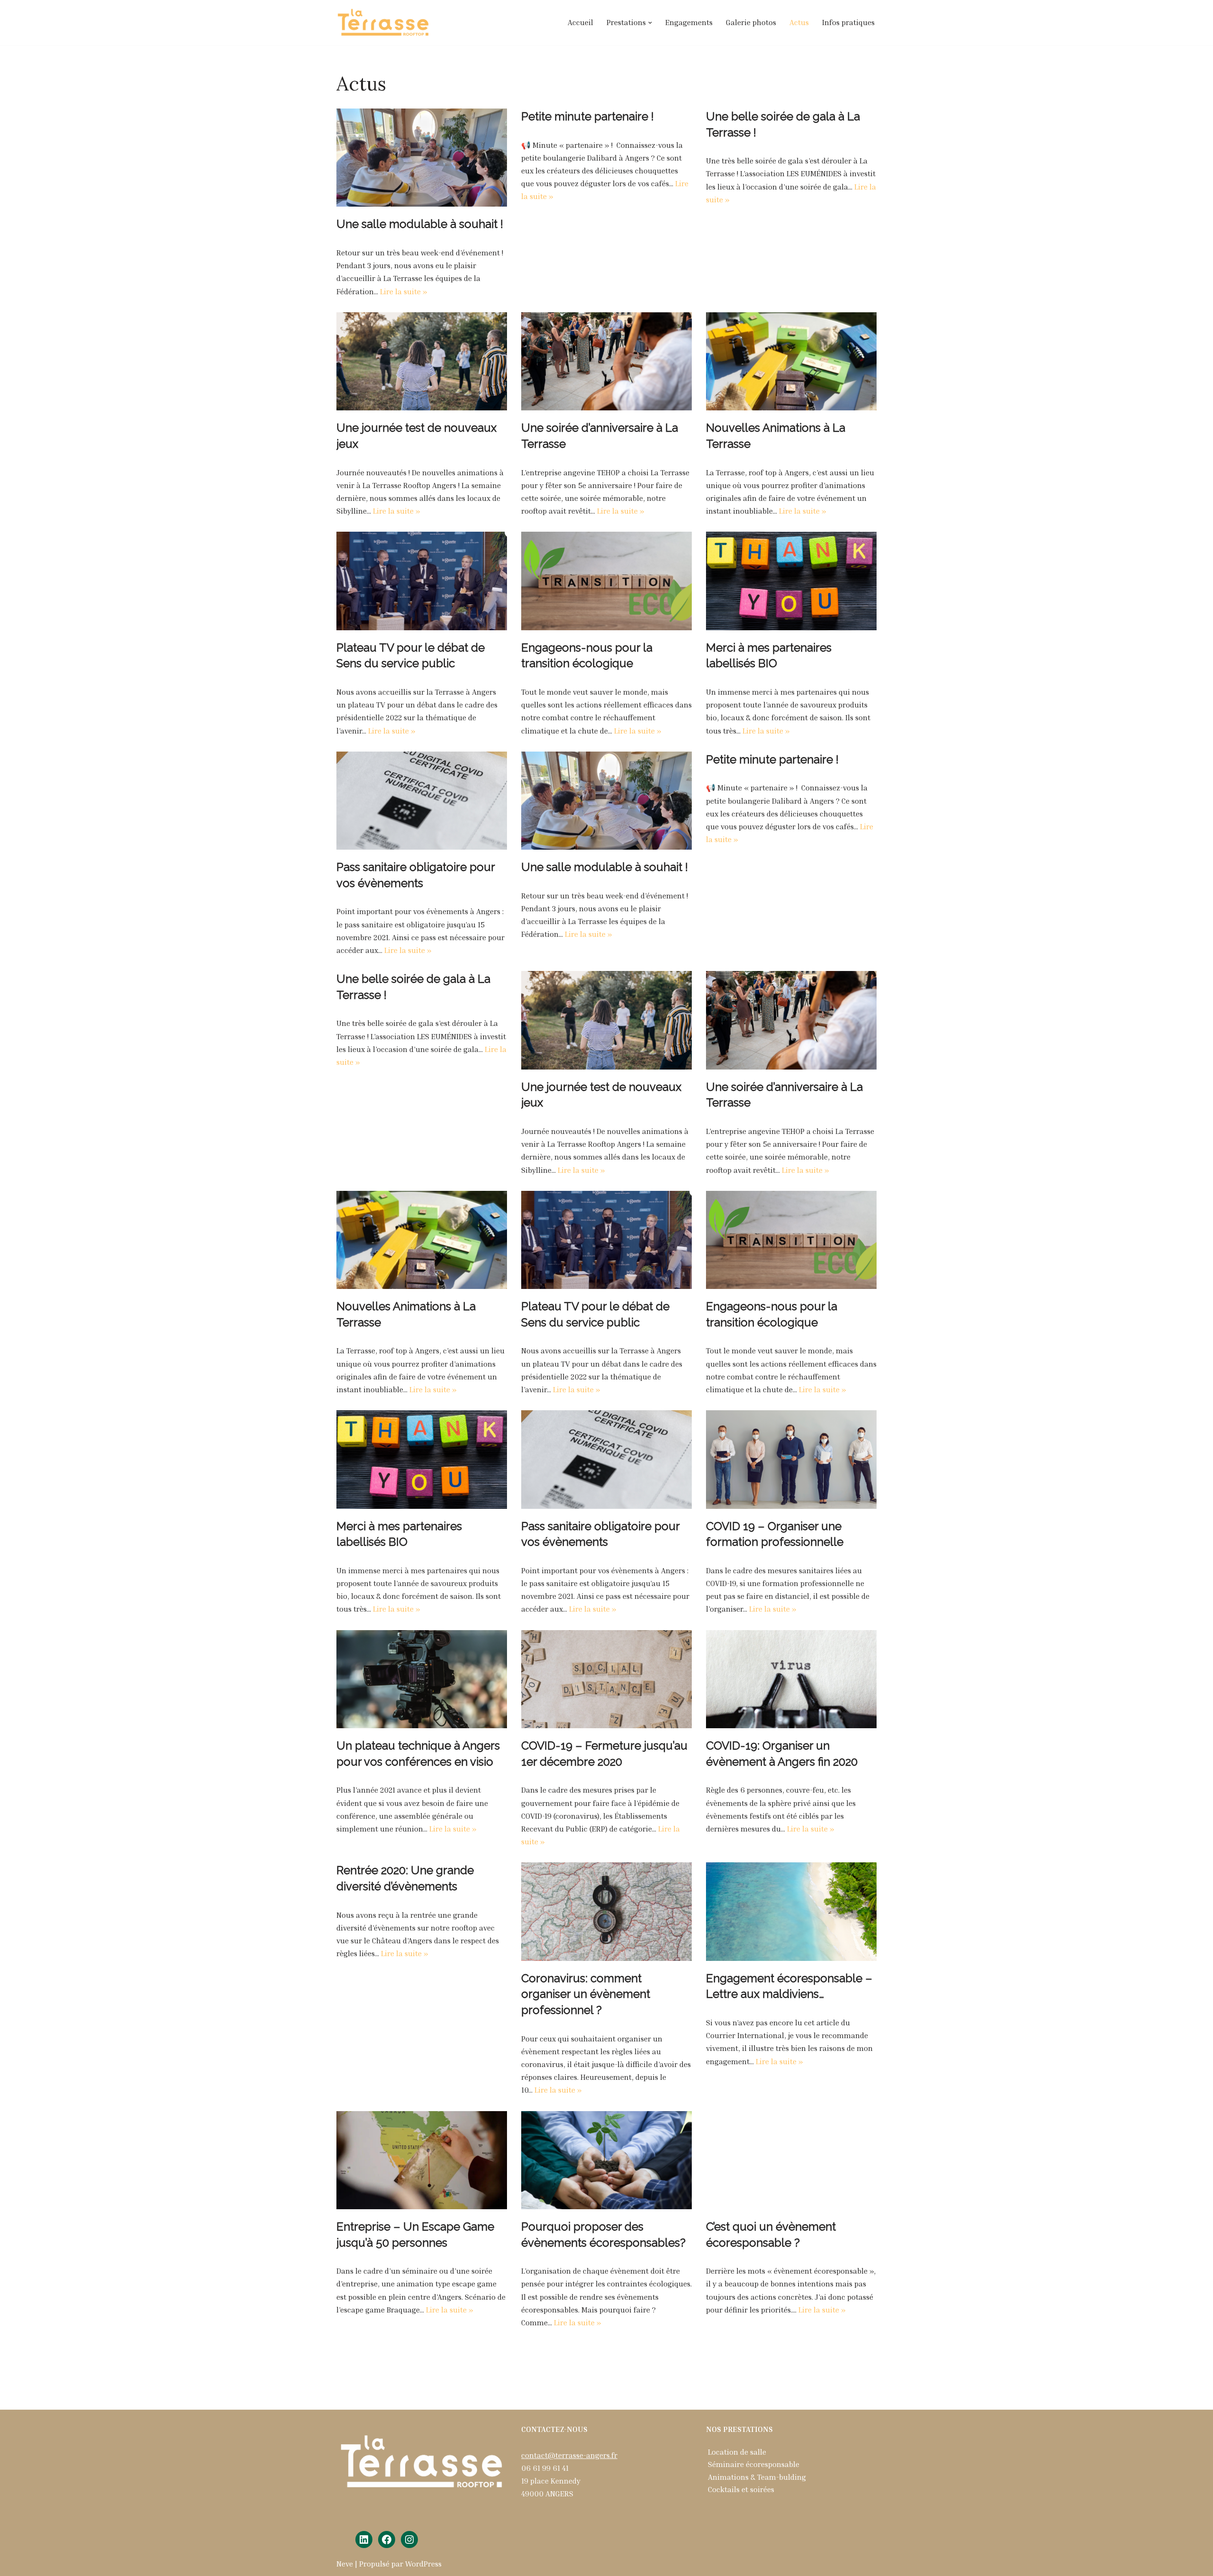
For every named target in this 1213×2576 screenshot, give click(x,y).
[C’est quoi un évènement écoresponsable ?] (791, 2160)
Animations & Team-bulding (757, 2477)
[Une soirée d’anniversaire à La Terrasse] (606, 361)
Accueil (580, 22)
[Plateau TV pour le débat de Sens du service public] (422, 581)
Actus (799, 22)
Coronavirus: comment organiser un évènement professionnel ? (586, 1994)
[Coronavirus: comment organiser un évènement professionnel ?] (606, 1911)
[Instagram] (409, 2540)
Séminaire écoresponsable (754, 2464)
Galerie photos (751, 22)
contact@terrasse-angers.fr (569, 2455)
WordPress (423, 2564)
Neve (345, 2564)
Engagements (689, 22)
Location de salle (737, 2452)
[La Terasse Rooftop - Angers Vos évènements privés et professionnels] (384, 23)
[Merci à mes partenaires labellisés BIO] (791, 581)
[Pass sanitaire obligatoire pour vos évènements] (422, 801)
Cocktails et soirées (741, 2489)
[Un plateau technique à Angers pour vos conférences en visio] (422, 1679)
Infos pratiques (848, 22)
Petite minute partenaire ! (588, 116)
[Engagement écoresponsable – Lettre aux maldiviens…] (791, 1911)
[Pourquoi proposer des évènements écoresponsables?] (606, 2160)
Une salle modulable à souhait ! (420, 224)
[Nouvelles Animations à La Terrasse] (791, 361)
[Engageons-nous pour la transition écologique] (606, 581)
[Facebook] (387, 2540)
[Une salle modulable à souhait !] (422, 158)
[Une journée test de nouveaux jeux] (422, 361)
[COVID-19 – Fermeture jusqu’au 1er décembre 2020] (606, 1679)
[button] (650, 23)
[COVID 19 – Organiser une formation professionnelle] (791, 1459)
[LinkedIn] (364, 2540)
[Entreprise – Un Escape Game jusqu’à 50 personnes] (422, 2160)
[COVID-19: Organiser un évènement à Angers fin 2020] (791, 1679)
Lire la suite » (404, 291)
